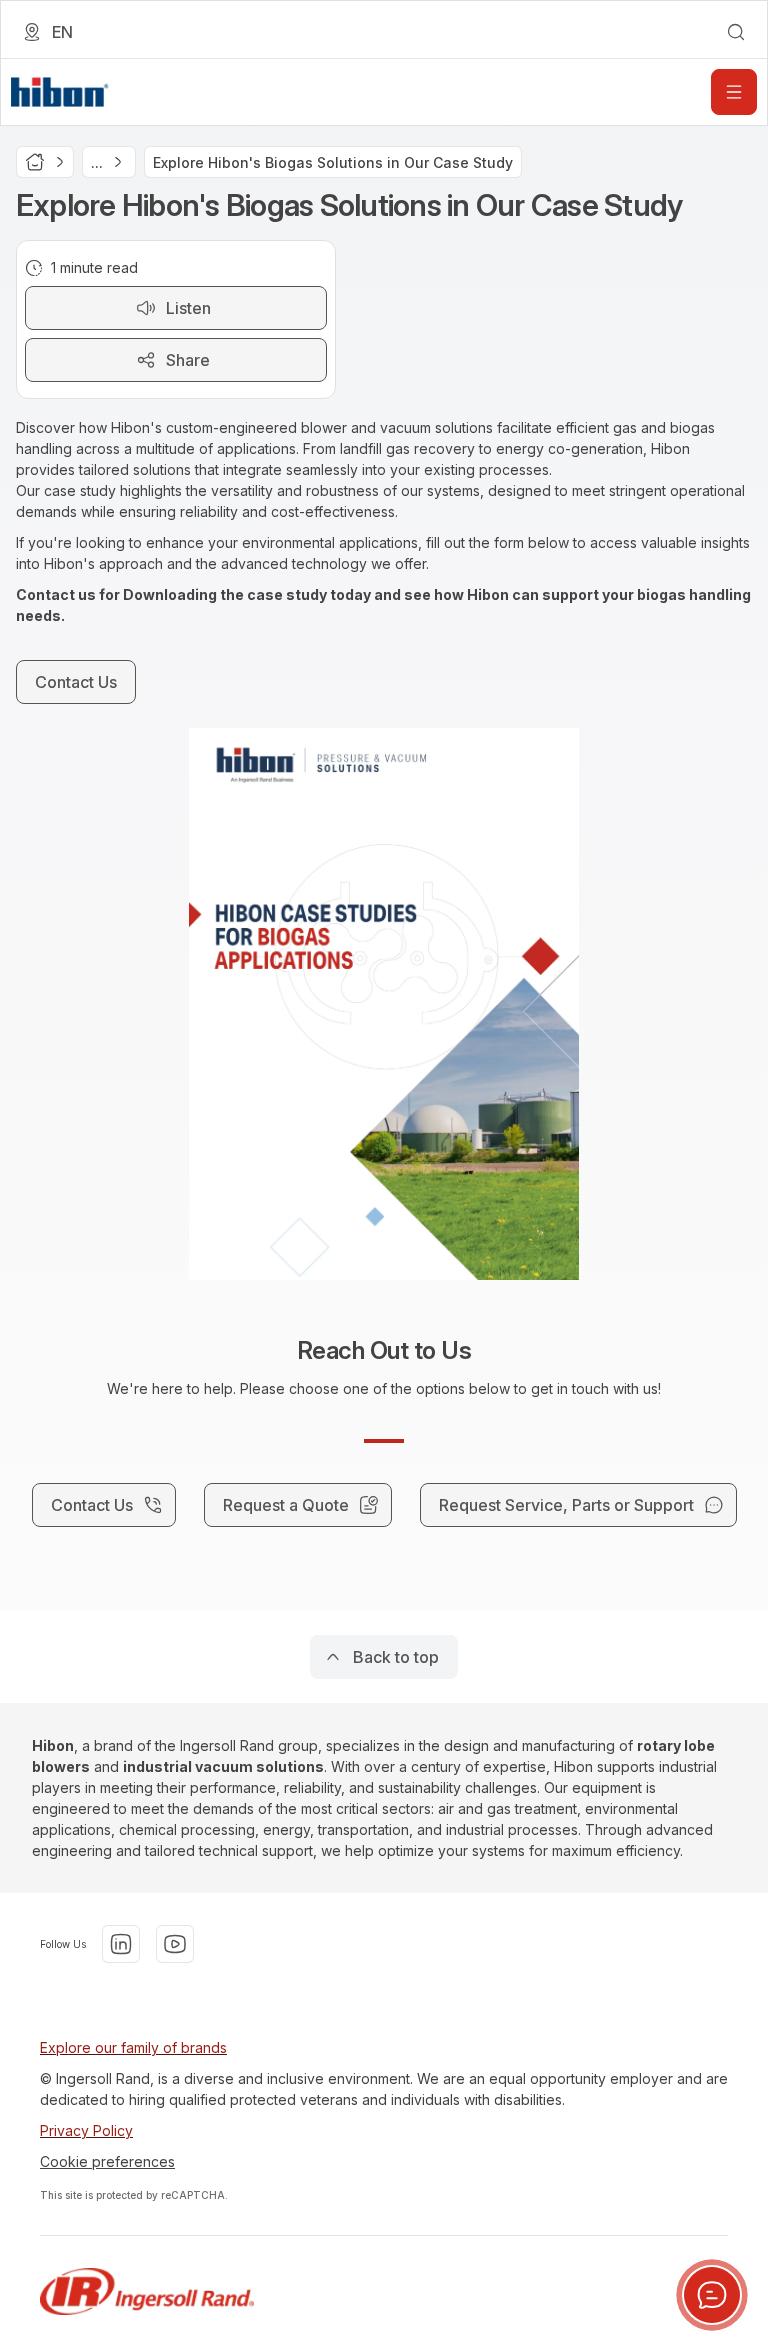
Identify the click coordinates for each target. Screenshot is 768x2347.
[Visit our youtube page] (175, 1944)
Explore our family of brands (133, 2047)
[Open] (734, 92)
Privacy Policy (86, 2130)
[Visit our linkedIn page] (121, 1944)
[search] (736, 32)
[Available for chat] (712, 2295)
